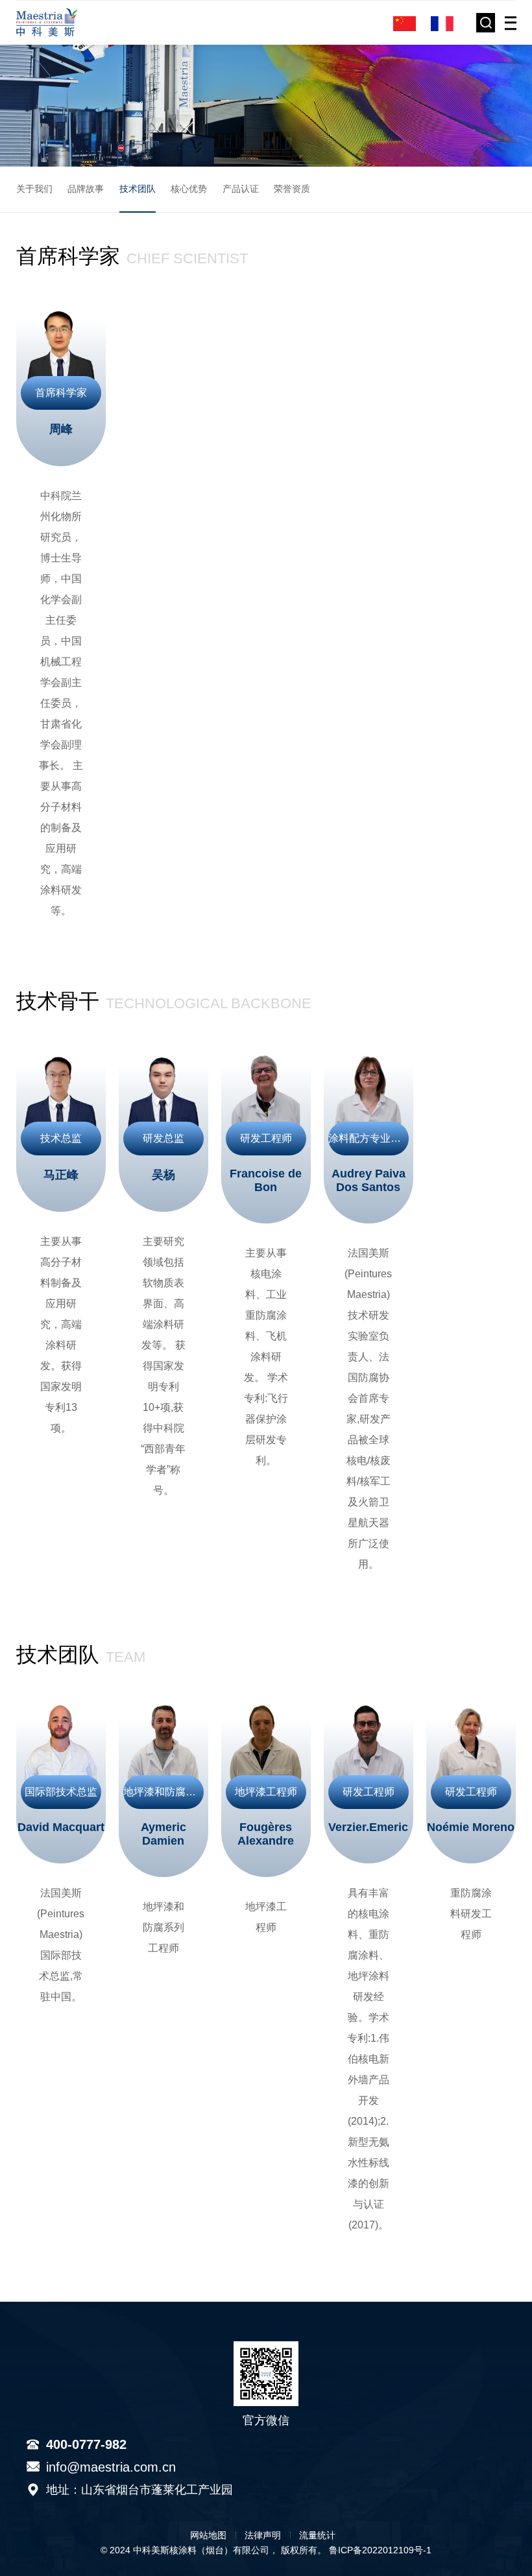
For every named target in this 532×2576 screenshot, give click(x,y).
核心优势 (189, 189)
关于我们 (34, 189)
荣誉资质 (292, 189)
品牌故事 (86, 189)
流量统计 (317, 2535)
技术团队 (138, 189)
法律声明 (263, 2535)
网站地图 (208, 2535)
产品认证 (241, 189)
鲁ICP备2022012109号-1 (380, 2550)
